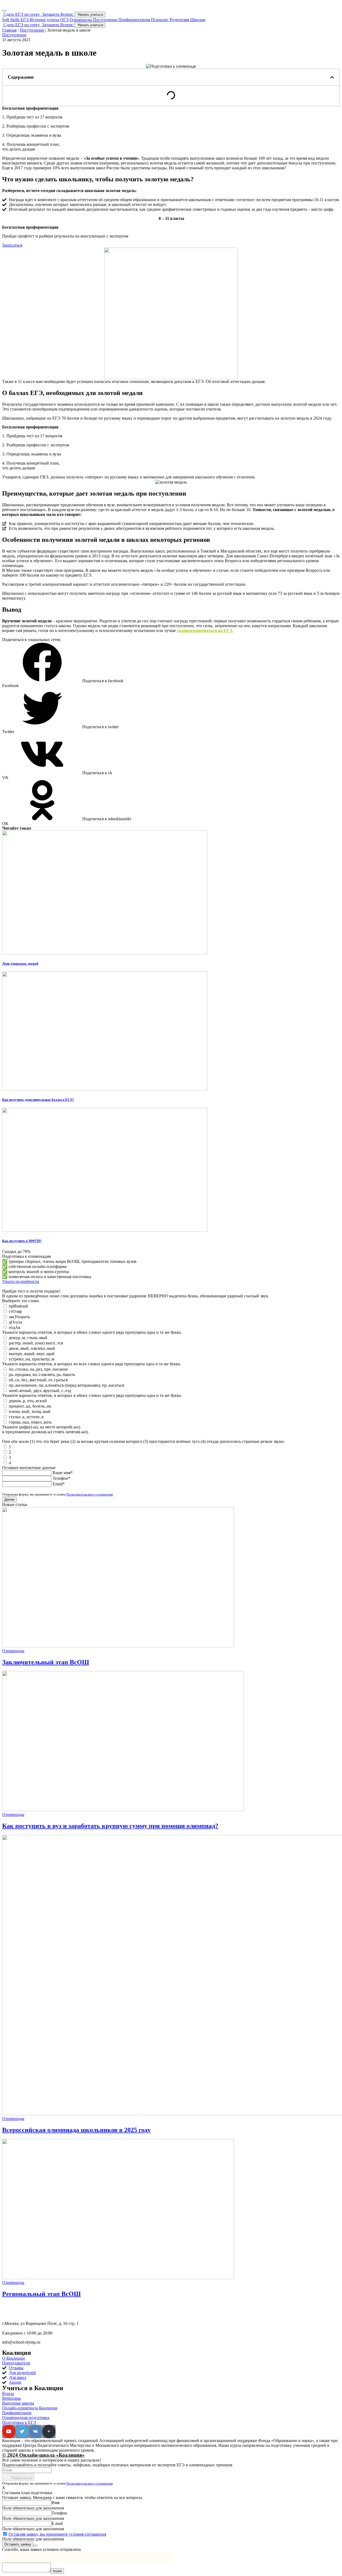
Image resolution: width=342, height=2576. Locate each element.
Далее (9, 1499)
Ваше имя (63, 1473)
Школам (198, 20)
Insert (57, 2571)
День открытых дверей (20, 963)
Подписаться (22, 2478)
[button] (12, 245)
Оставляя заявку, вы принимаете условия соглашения (57, 2534)
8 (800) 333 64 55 (21, 2314)
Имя (55, 2503)
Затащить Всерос (58, 14)
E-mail (57, 2523)
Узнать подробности (21, 1281)
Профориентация (135, 20)
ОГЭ (65, 20)
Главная (9, 30)
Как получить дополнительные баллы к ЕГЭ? (38, 1100)
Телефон (61, 1478)
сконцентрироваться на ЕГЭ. (205, 630)
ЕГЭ (25, 20)
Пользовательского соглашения (90, 1494)
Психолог (160, 20)
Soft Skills (11, 20)
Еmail (59, 1484)
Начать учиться (90, 15)
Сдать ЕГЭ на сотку (22, 14)
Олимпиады (81, 20)
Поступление (106, 20)
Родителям (180, 20)
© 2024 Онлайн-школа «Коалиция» (43, 2455)
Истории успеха (45, 20)
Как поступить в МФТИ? (22, 1241)
